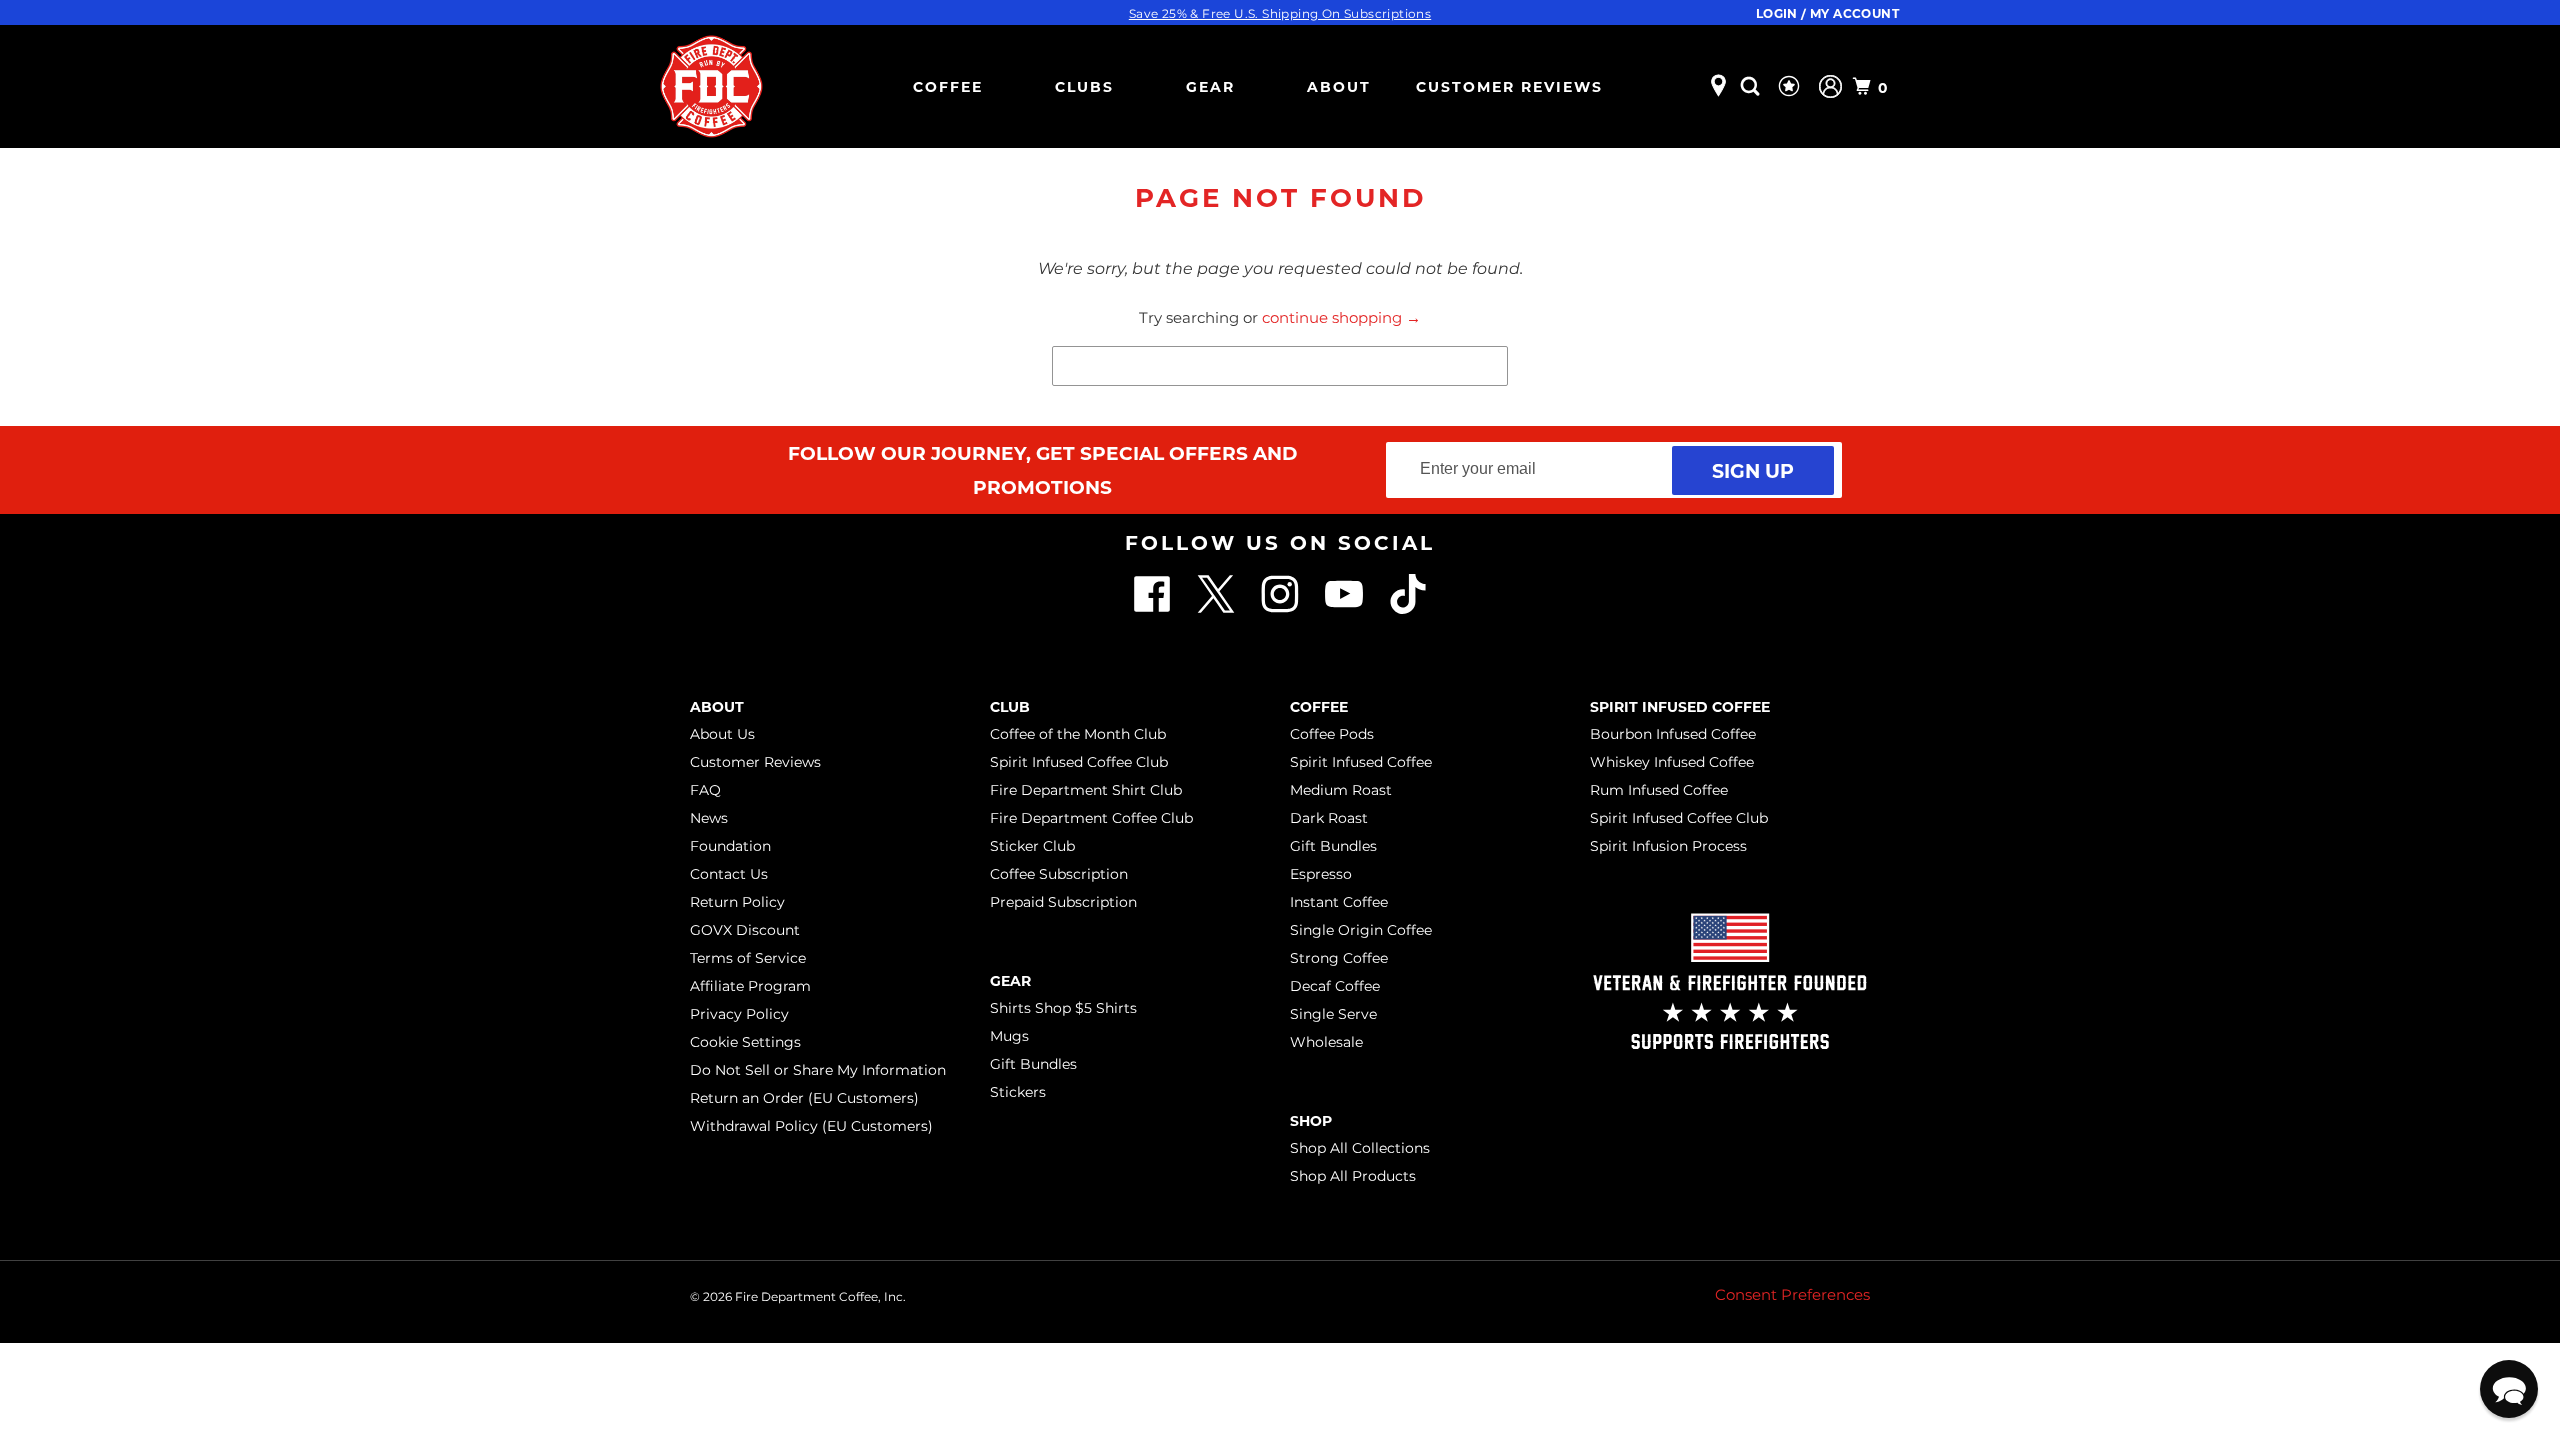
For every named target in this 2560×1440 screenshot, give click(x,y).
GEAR (1210, 86)
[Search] (1753, 86)
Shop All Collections (1360, 1148)
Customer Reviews (1509, 86)
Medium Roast (1341, 790)
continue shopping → (1341, 317)
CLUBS (1084, 86)
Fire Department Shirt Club (1086, 790)
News (709, 818)
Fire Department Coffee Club (1091, 818)
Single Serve (1333, 1014)
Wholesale (1326, 1042)
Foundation (730, 846)
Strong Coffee (1339, 958)
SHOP (1311, 1120)
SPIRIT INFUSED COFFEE (1680, 706)
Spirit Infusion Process (1668, 846)
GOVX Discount (745, 930)
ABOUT (1339, 86)
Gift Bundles (1033, 1064)
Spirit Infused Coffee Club (1079, 762)
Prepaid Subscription (1063, 902)
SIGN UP (1753, 470)
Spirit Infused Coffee (1361, 762)
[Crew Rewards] (1791, 87)
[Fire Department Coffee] (711, 86)
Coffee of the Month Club (1078, 734)
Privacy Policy (739, 1014)
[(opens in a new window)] (1408, 608)
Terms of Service (748, 958)
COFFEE (948, 86)
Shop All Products (1353, 1176)
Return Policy (737, 902)
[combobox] (1280, 366)
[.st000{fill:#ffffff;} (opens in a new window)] (1154, 608)
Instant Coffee (1339, 902)
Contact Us (729, 874)
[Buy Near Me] (1718, 86)
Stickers (1018, 1092)
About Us (722, 734)
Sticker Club (1032, 846)
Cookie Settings (745, 1042)
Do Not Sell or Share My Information (818, 1070)
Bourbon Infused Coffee (1673, 734)
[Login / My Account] (1830, 86)
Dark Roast (1329, 818)
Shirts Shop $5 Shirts (1063, 1008)
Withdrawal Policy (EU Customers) (811, 1126)
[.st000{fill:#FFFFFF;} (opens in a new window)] (1218, 608)
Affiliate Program (750, 986)
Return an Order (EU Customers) (804, 1098)
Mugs (1009, 1036)
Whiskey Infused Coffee (1672, 762)
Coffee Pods (1332, 734)
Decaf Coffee (1335, 986)
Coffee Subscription (1059, 874)
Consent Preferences (1792, 1294)
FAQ (705, 790)
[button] (2509, 1389)
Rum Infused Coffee (1659, 790)
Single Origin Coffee (1361, 930)
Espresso (1321, 874)
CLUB (1010, 706)
